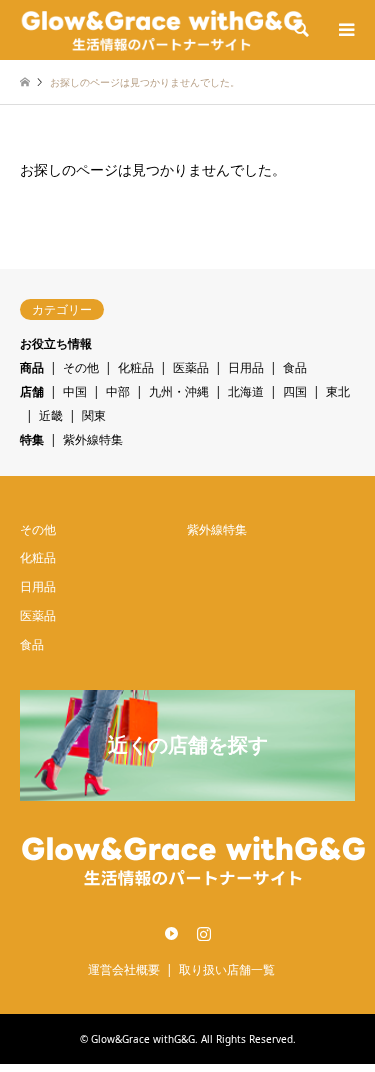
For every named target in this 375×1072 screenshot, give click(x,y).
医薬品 (191, 367)
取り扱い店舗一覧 (227, 969)
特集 (32, 439)
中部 (118, 391)
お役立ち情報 (56, 343)
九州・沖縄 (179, 391)
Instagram (204, 933)
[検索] (300, 30)
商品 (32, 367)
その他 (81, 367)
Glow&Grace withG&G (143, 1039)
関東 (94, 415)
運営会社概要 (124, 969)
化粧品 (136, 367)
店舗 (32, 391)
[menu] (345, 30)
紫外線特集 (93, 439)
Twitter (171, 933)
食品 (295, 367)
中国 (75, 391)
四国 (295, 391)
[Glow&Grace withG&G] (162, 29)
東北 (338, 391)
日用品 (246, 367)
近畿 (51, 415)
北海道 (246, 391)
